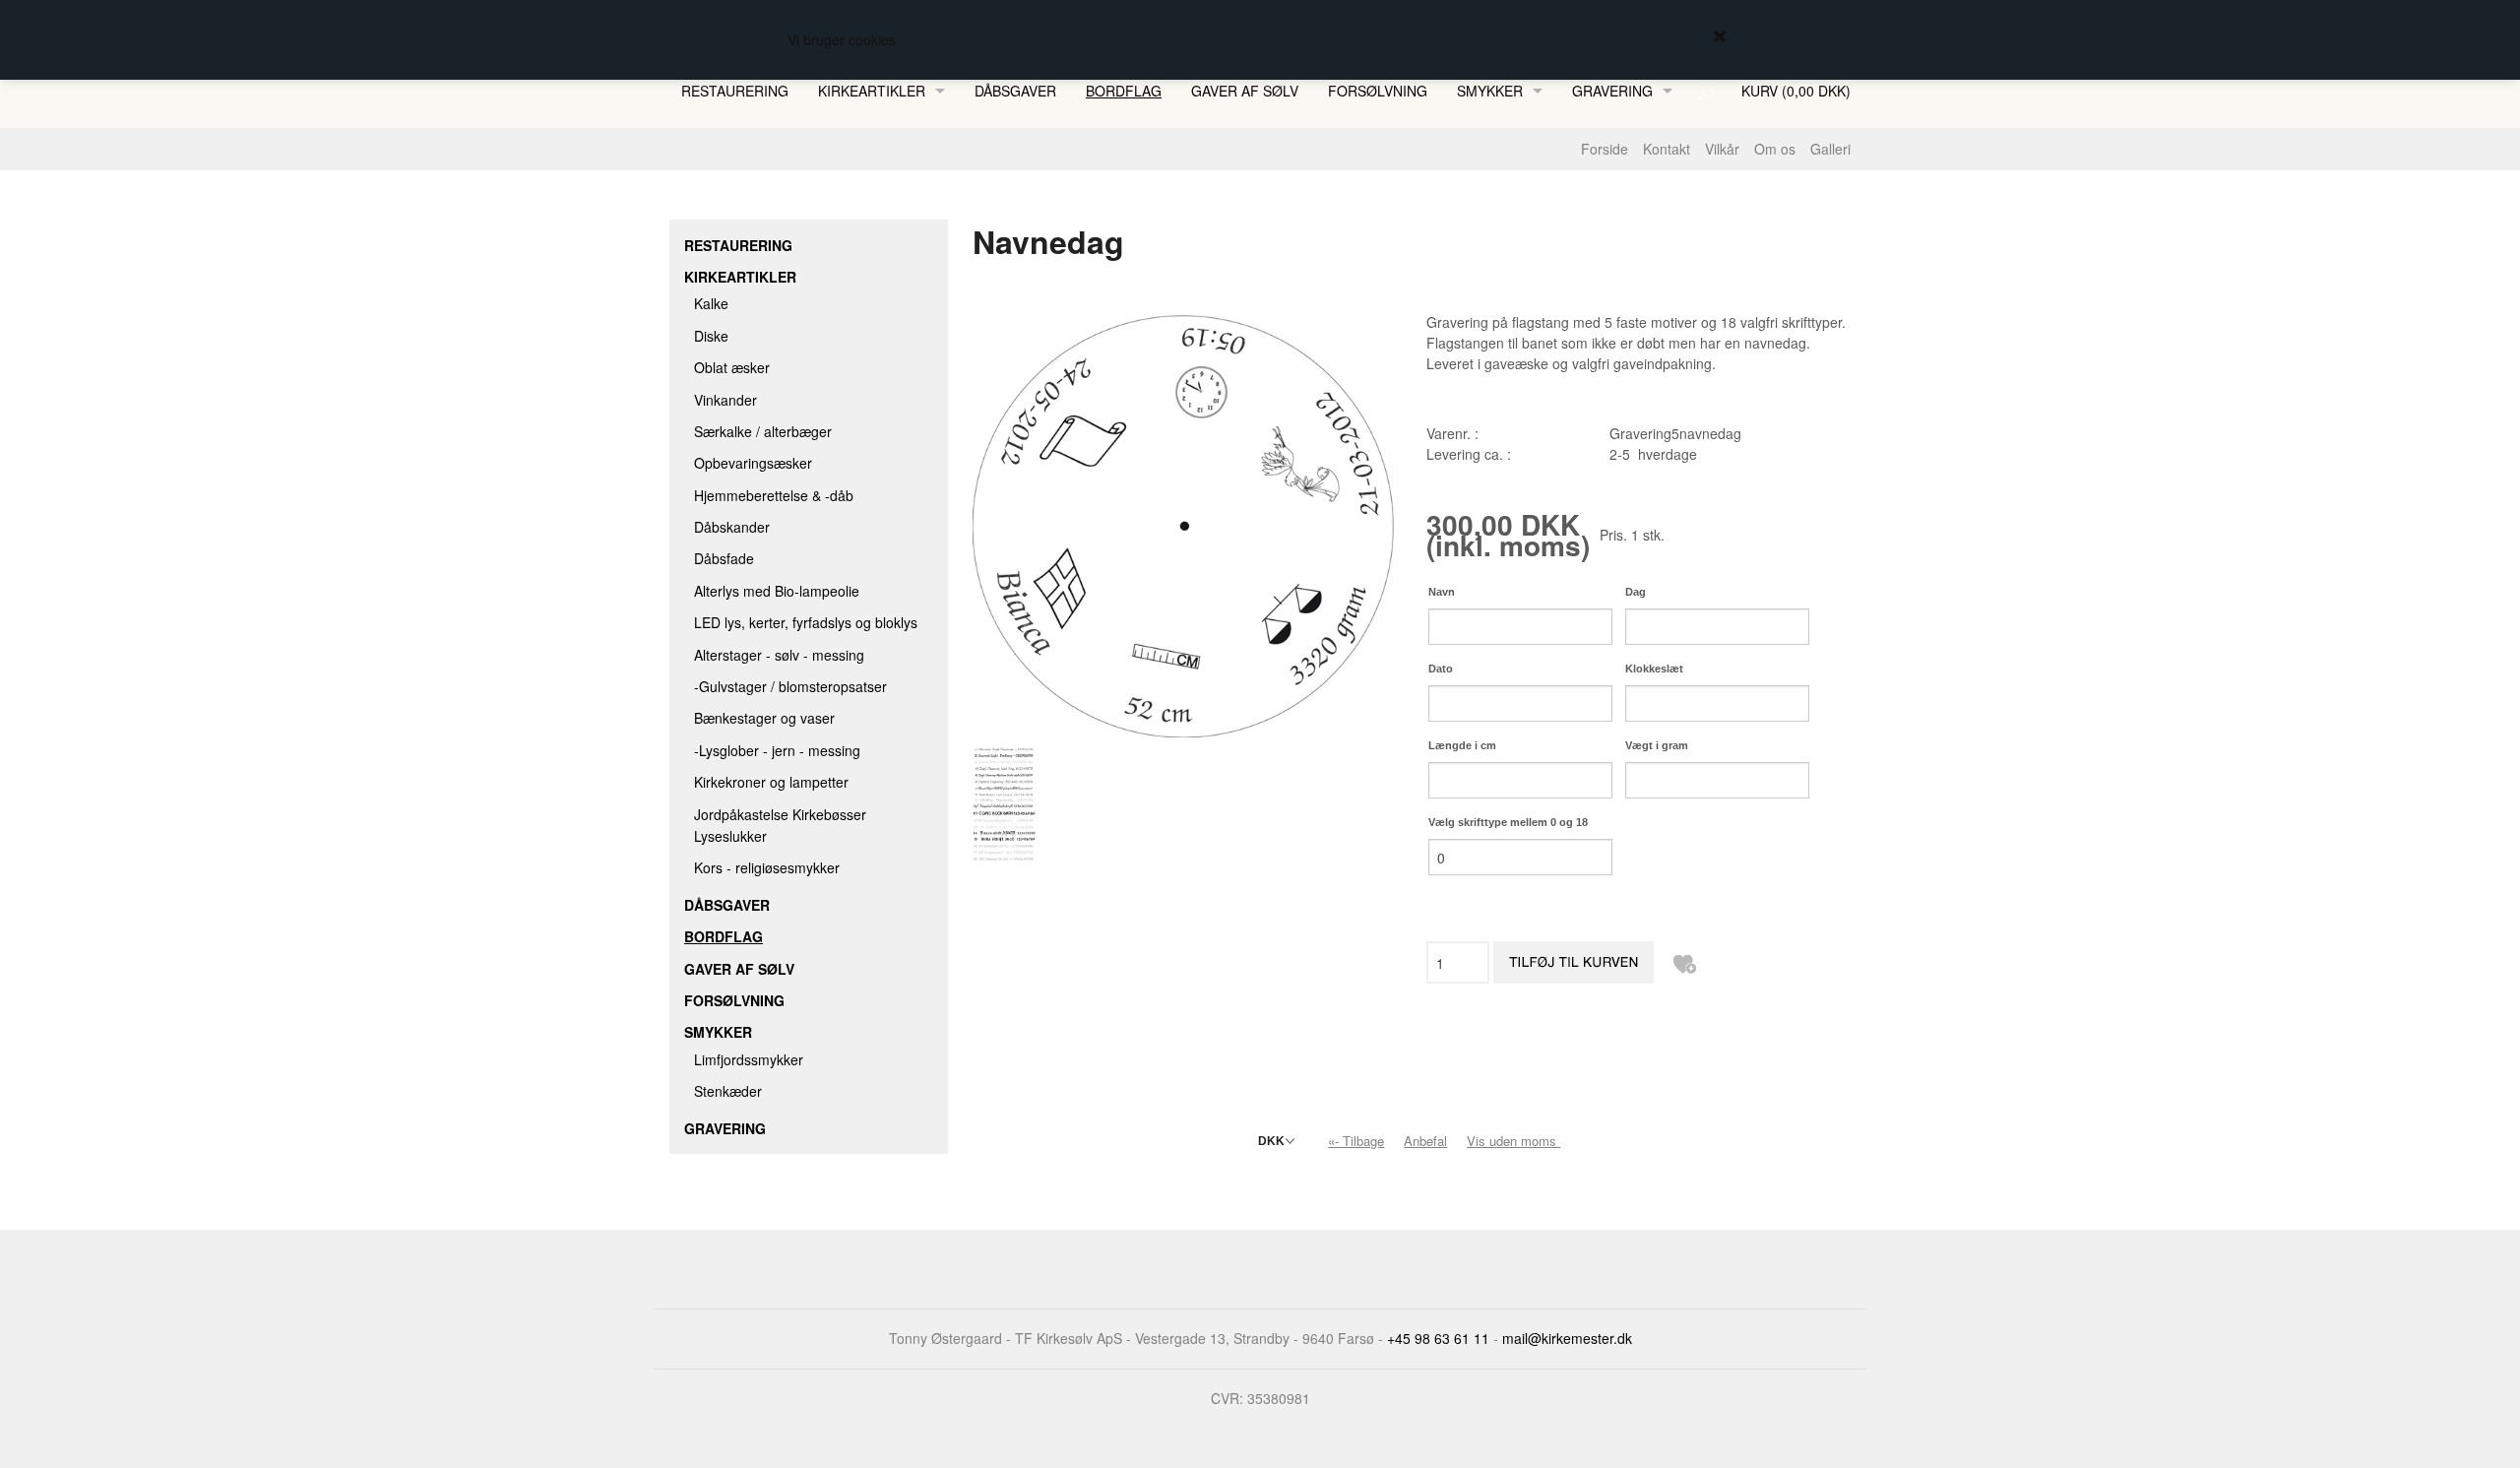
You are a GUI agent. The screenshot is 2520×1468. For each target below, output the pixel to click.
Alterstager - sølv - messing (779, 655)
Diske (711, 336)
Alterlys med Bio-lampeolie (777, 591)
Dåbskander (732, 527)
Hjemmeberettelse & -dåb (774, 495)
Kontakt (1667, 149)
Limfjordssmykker (749, 1059)
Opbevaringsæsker (753, 463)
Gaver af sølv (1245, 91)
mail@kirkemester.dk (1567, 1338)
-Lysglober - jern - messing (777, 750)
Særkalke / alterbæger (763, 431)
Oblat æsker (732, 367)
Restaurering (735, 91)
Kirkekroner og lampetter (771, 782)
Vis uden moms (1515, 1141)
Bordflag (1124, 91)
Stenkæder (728, 1091)
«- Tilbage (1356, 1141)
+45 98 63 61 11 (1438, 1338)
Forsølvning (1378, 91)
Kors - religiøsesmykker (767, 867)
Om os (1775, 149)
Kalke (711, 303)
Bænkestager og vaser (764, 718)
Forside (1605, 149)
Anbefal (1425, 1141)
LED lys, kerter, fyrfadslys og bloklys (806, 622)
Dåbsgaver (1015, 91)
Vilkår (1722, 149)
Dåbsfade (724, 558)
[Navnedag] (1185, 523)
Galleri (1830, 149)
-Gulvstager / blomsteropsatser (790, 686)
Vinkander (725, 400)
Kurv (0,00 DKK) (1796, 91)
